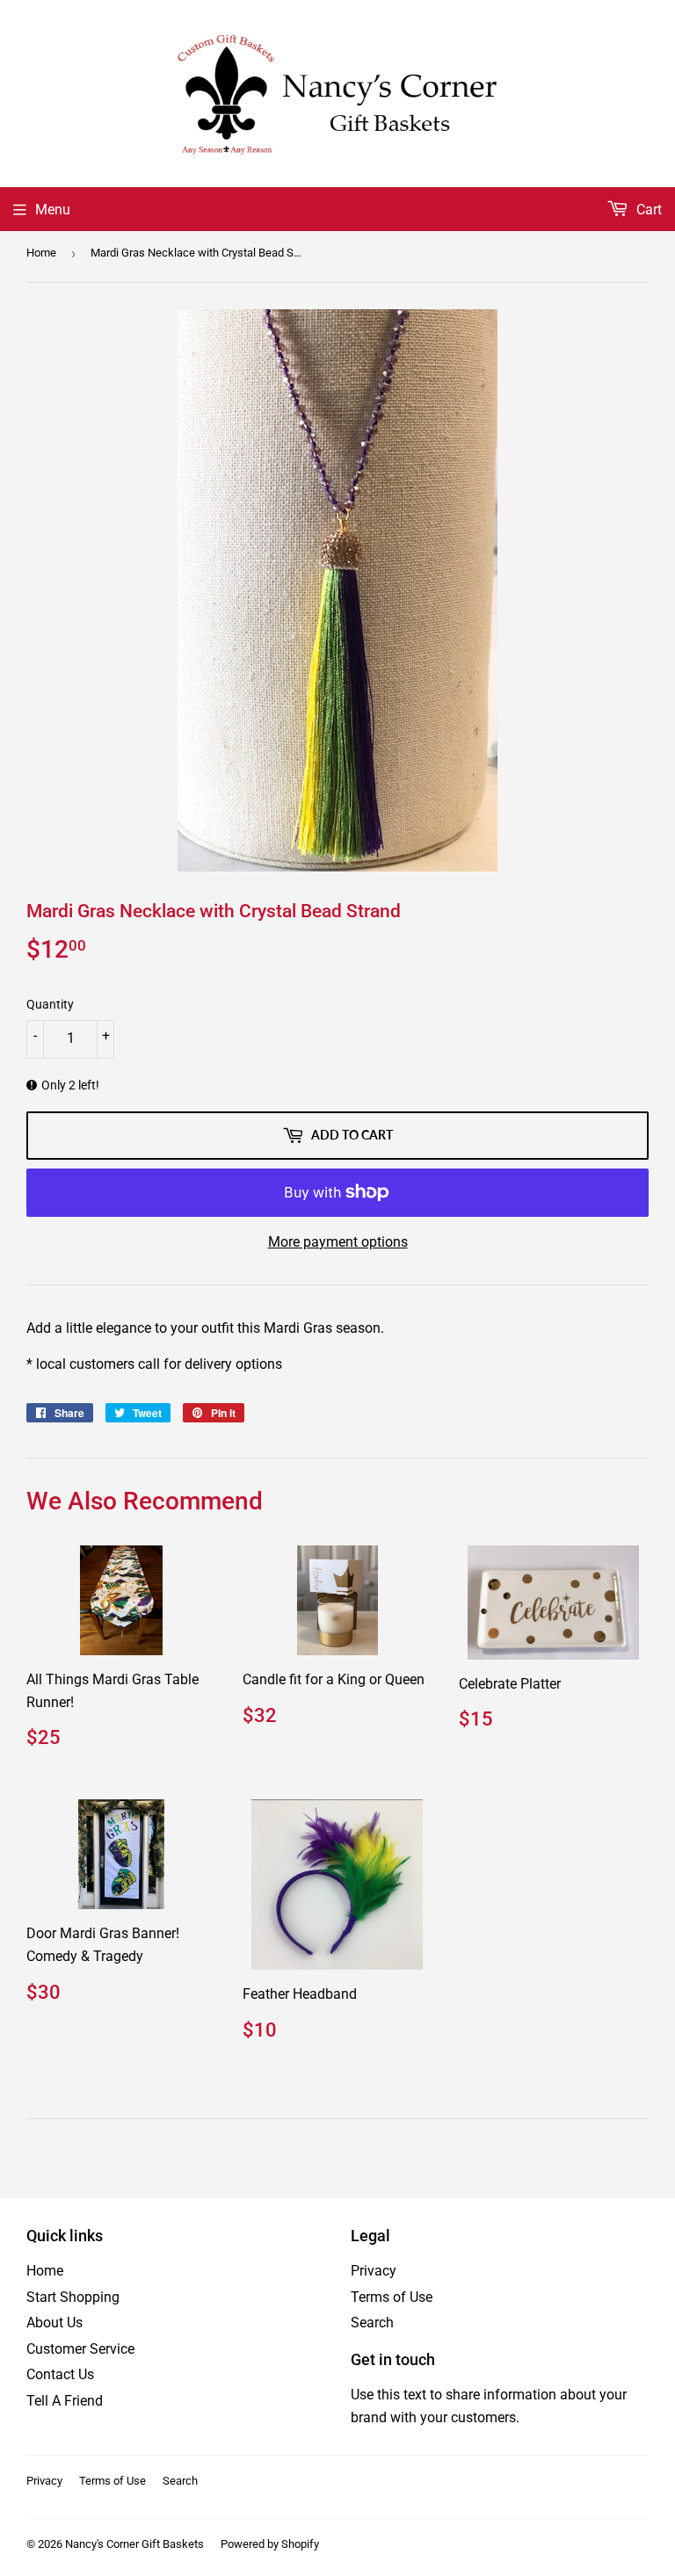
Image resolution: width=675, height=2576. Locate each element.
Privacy (374, 2271)
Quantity (50, 1004)
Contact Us (60, 2374)
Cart (647, 210)
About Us (54, 2323)
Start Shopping (73, 2297)
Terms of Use (392, 2297)
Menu (53, 210)
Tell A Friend (65, 2401)
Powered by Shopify (270, 2544)
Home (41, 253)
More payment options (338, 1242)
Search (372, 2323)
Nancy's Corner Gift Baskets (134, 2544)
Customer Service (80, 2349)
